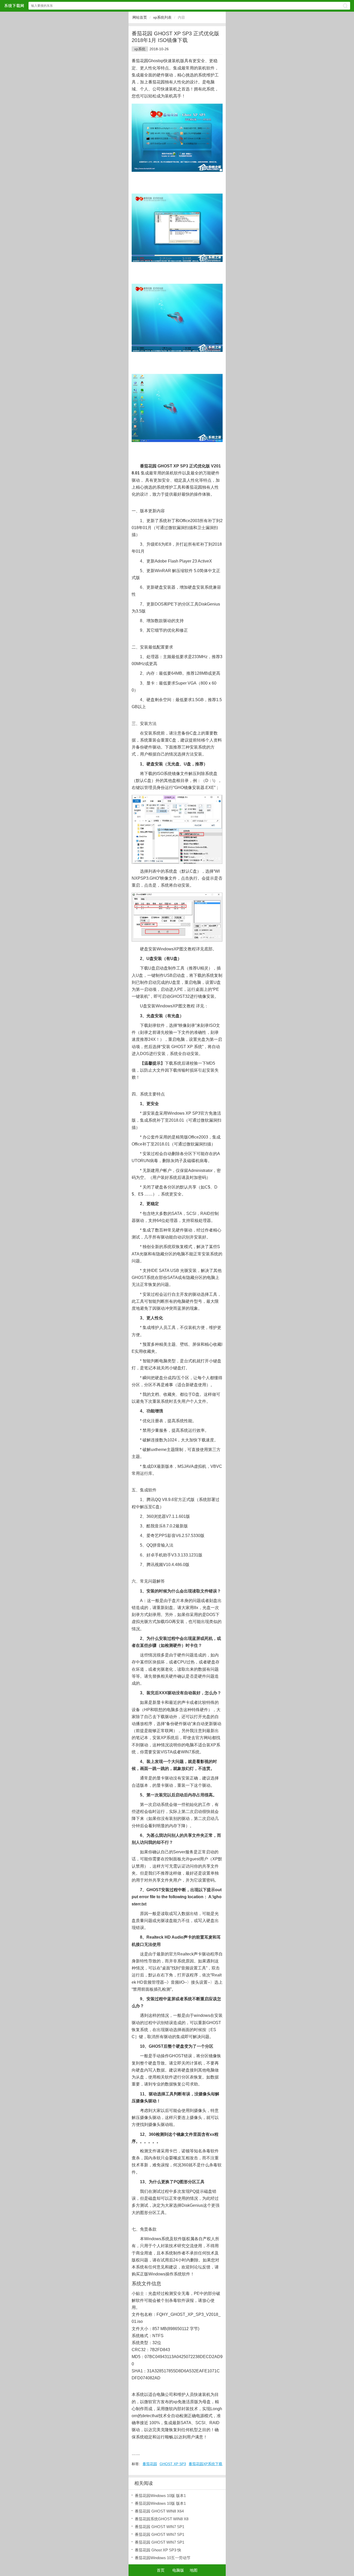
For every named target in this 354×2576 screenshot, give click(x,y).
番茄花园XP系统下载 (206, 2464)
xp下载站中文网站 (14, 6)
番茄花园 (150, 2464)
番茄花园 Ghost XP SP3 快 (158, 2550)
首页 (161, 2570)
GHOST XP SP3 (173, 2464)
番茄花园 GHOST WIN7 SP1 (160, 2527)
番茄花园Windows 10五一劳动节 (163, 2558)
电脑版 (178, 2570)
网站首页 (140, 17)
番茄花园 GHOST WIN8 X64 (159, 2511)
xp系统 (140, 49)
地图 (194, 2570)
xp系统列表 (162, 17)
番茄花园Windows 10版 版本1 (160, 2496)
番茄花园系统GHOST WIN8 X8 (162, 2519)
